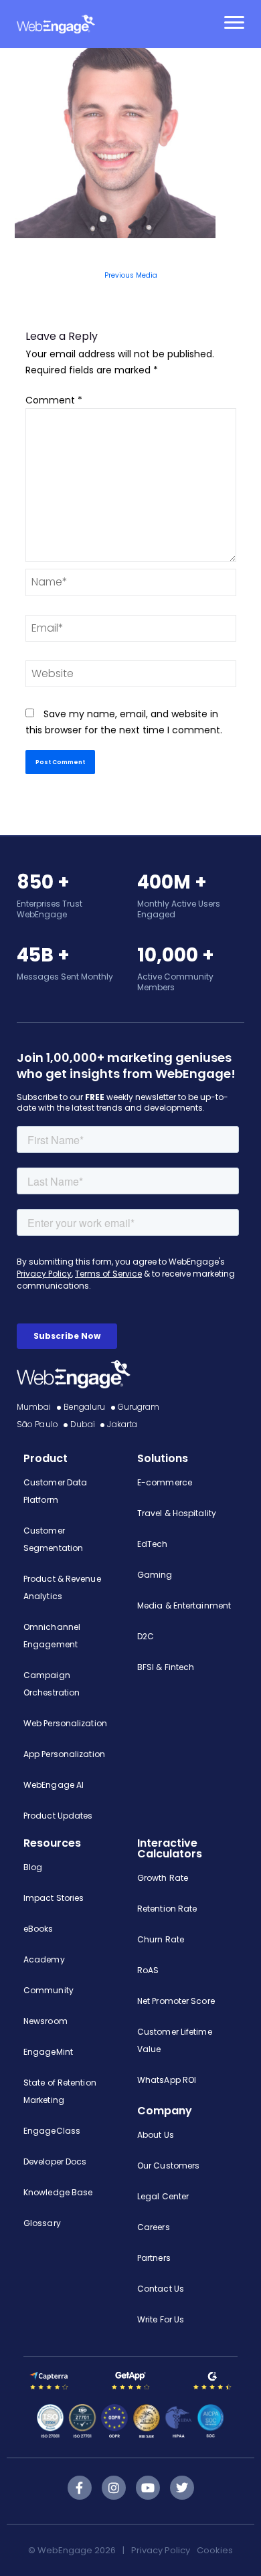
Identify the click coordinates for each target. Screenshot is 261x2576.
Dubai (83, 1424)
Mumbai (34, 1407)
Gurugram (139, 1407)
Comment (54, 400)
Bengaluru (85, 1407)
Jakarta (122, 1424)
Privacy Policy (161, 2550)
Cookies (215, 2550)
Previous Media (131, 275)
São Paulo (37, 1424)
